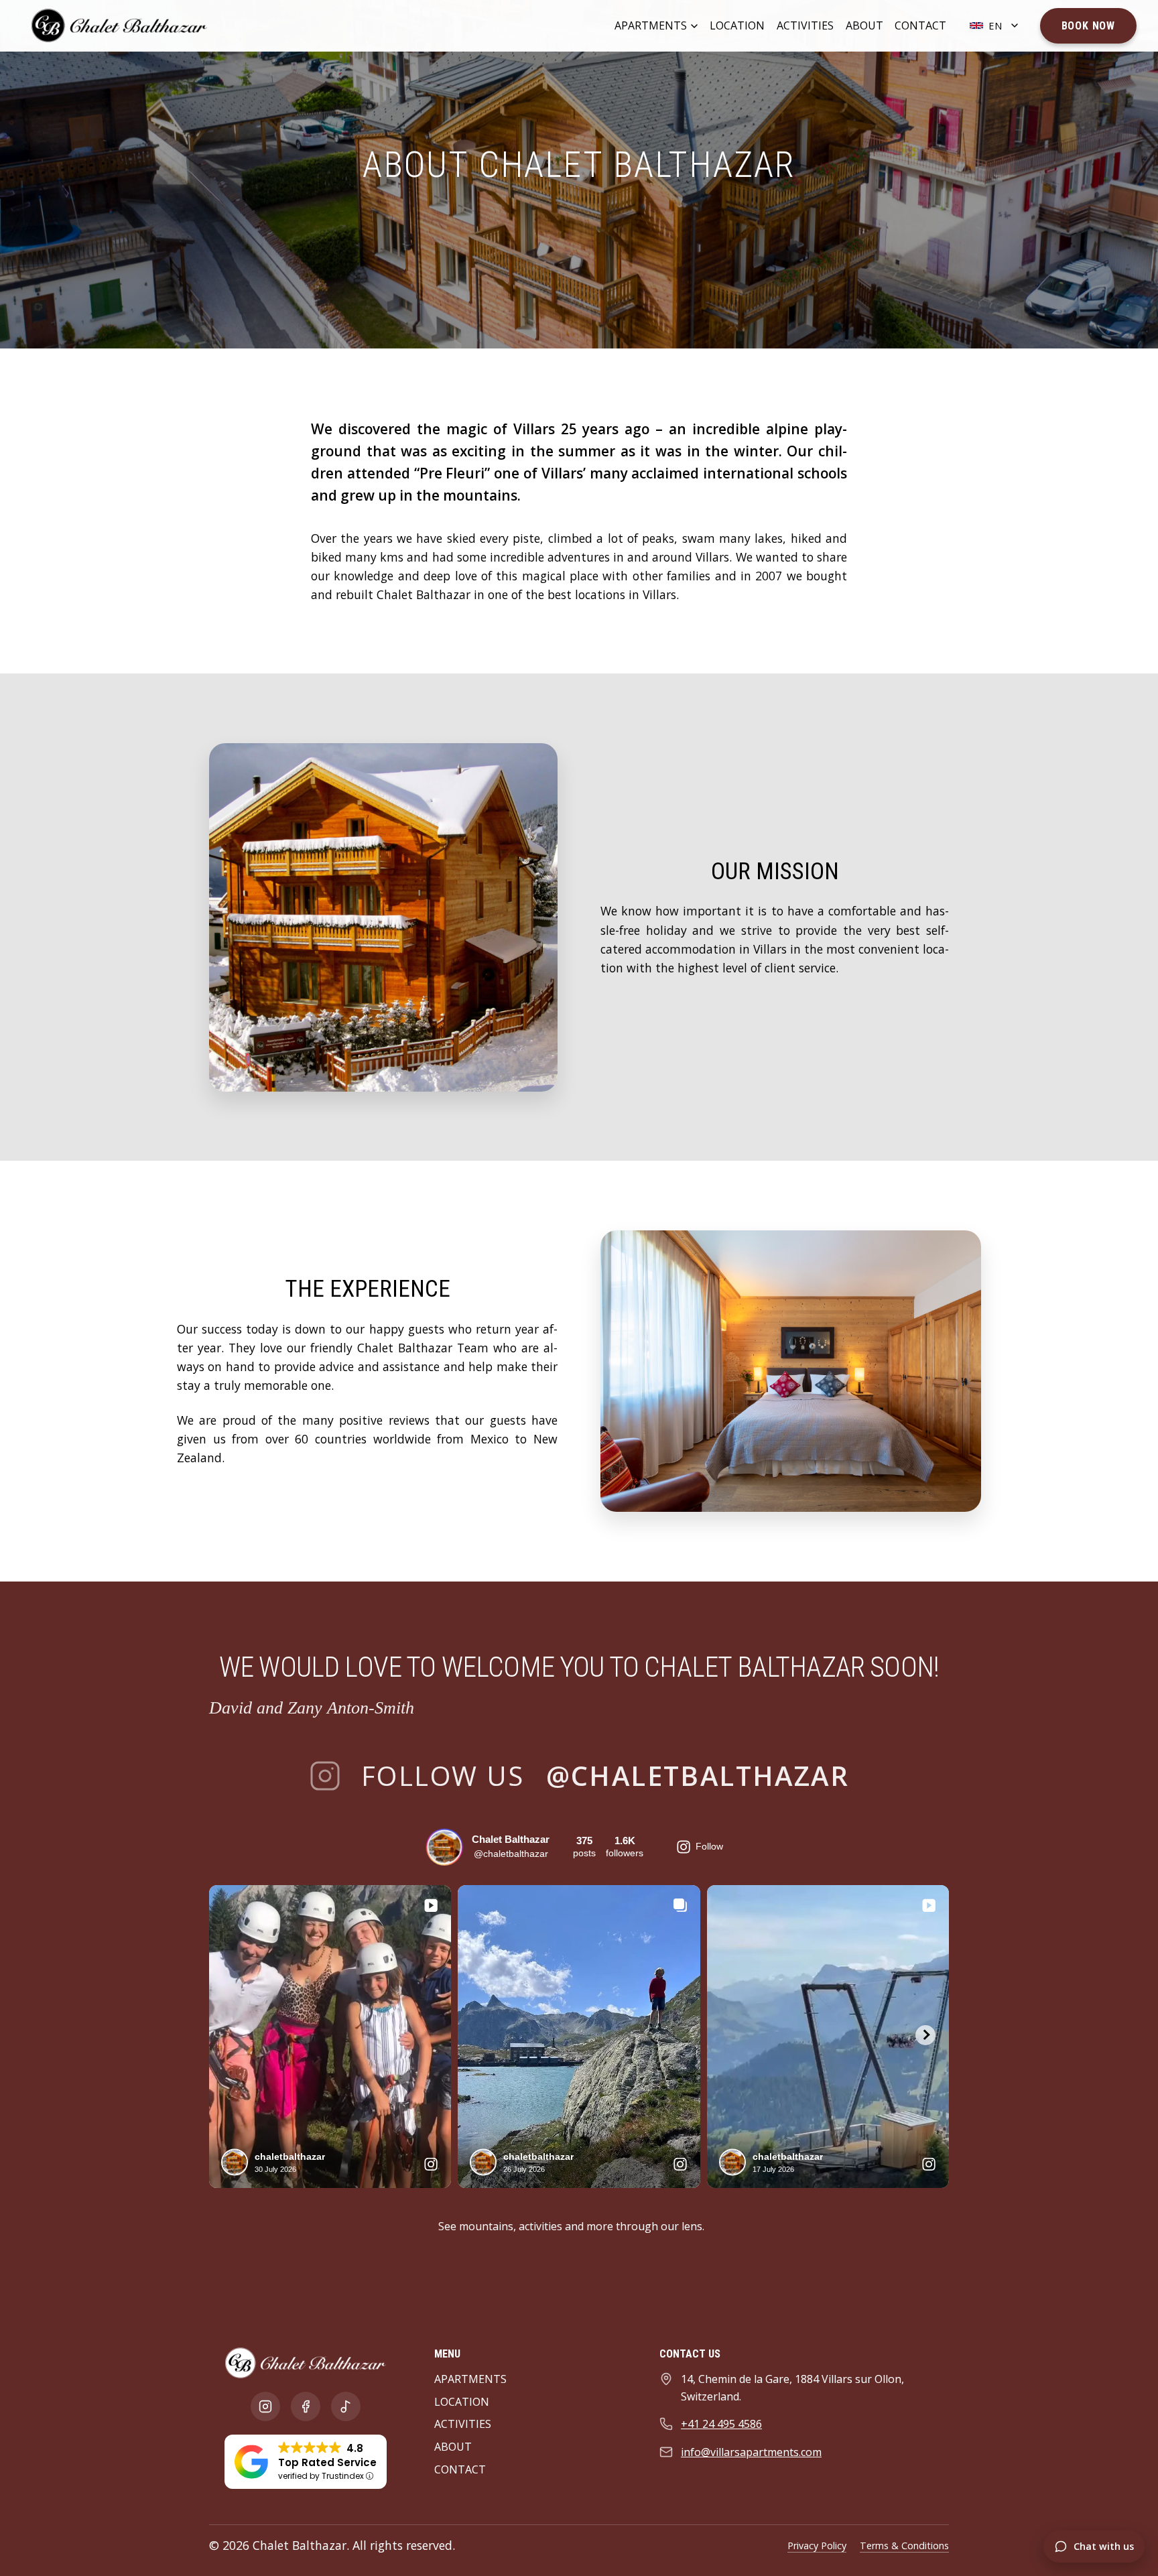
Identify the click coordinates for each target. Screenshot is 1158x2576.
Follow (709, 1846)
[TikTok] (346, 2406)
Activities (805, 25)
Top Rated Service (327, 2462)
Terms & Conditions (904, 2546)
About (864, 25)
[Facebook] (306, 2406)
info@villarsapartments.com (751, 2452)
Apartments (651, 25)
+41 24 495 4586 (721, 2424)
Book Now (1088, 26)
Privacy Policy (817, 2546)
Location (737, 25)
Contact (920, 25)
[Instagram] (265, 2406)
